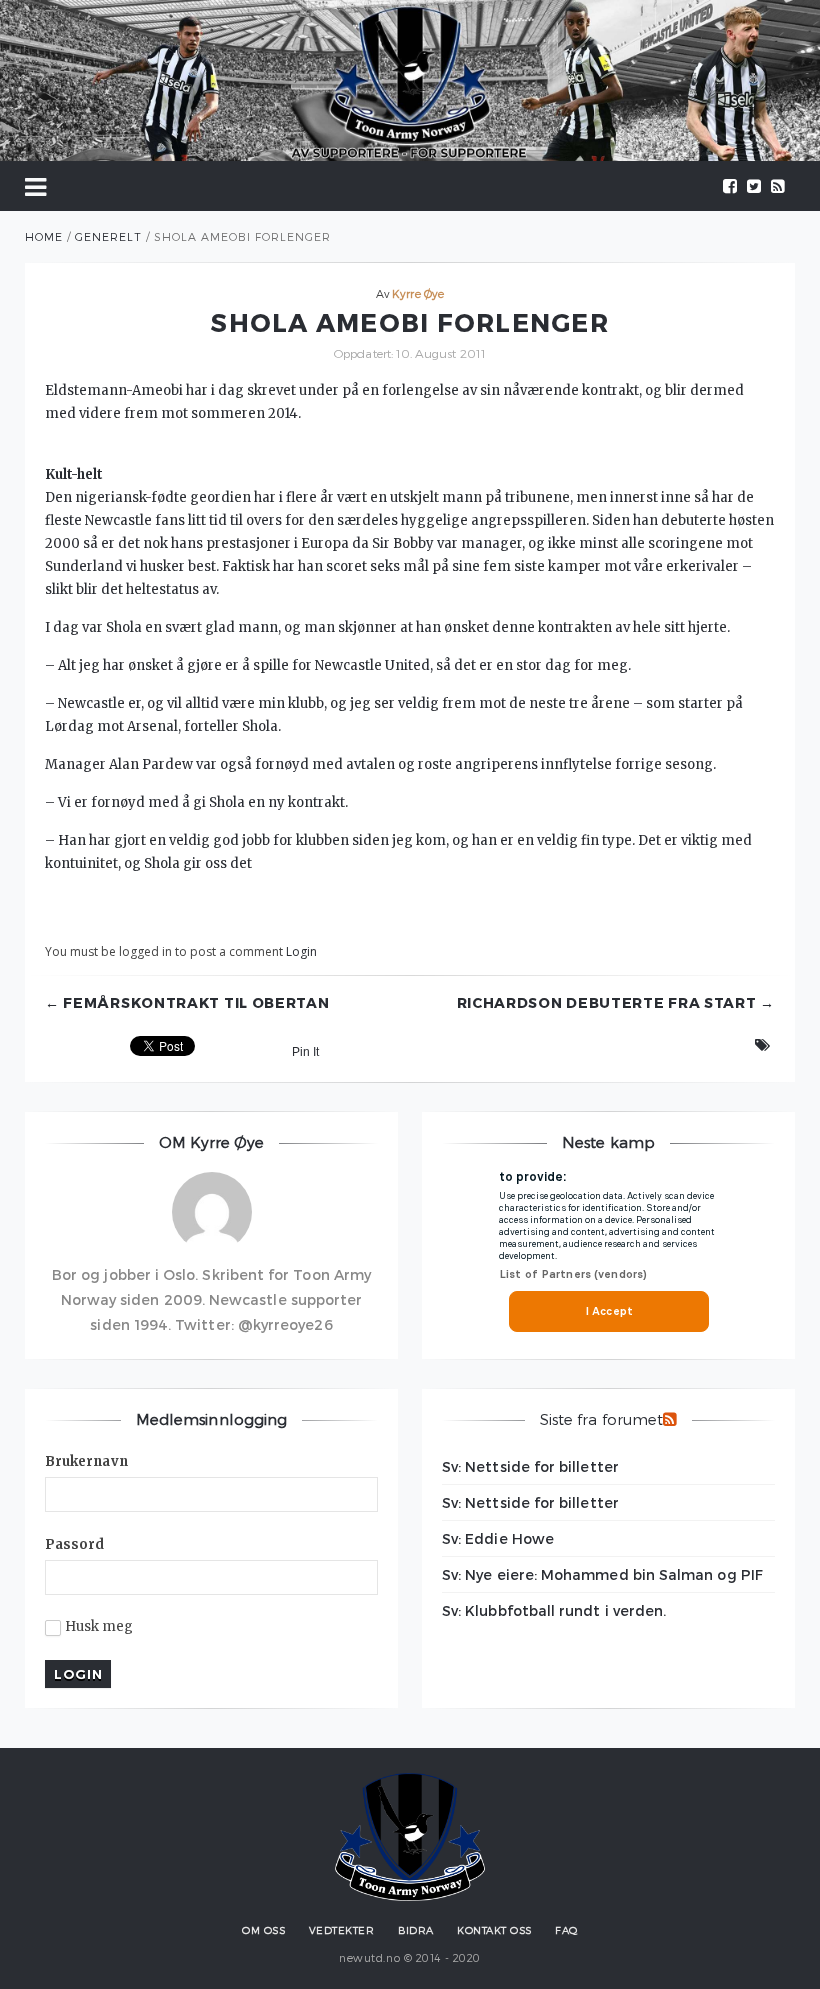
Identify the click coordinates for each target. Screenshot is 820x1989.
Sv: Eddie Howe (498, 1538)
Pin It (305, 1052)
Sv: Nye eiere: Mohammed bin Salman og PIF (602, 1574)
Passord (75, 1544)
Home (44, 236)
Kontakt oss (494, 1930)
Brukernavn (86, 1461)
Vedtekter (342, 1930)
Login (301, 951)
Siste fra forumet (601, 1419)
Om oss (263, 1930)
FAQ (566, 1930)
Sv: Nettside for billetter (530, 1466)
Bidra (416, 1930)
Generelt (108, 236)
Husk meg (99, 1627)
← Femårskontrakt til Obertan (187, 1003)
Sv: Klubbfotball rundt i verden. (554, 1610)
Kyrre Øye (418, 293)
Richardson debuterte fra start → (616, 1003)
